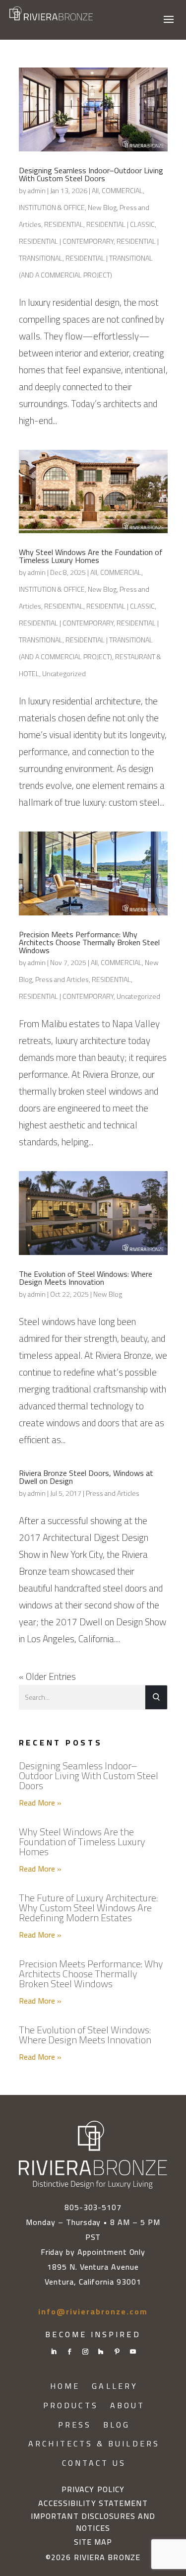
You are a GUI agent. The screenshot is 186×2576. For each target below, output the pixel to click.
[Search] (156, 1698)
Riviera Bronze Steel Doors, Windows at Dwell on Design (86, 1477)
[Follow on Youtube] (133, 2352)
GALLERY (115, 2386)
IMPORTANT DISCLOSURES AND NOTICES (93, 2522)
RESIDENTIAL (64, 224)
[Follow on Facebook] (69, 2352)
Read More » (40, 1803)
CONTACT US (94, 2463)
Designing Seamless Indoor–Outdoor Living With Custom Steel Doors (91, 174)
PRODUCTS (71, 2405)
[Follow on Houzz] (101, 2352)
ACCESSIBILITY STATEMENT (93, 2504)
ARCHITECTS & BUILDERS (94, 2444)
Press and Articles (62, 979)
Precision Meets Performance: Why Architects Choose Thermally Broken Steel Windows (89, 942)
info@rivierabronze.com (93, 2311)
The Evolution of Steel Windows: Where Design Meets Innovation (86, 1278)
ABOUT (127, 2405)
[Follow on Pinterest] (117, 2352)
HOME (65, 2386)
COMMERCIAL (122, 191)
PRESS (75, 2425)
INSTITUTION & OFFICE (52, 208)
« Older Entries (47, 1676)
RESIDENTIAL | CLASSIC (121, 224)
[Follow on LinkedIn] (54, 2352)
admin (37, 191)
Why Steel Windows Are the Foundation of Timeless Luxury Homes (91, 556)
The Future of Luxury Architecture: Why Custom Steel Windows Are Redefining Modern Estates (88, 1908)
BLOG (117, 2425)
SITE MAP (93, 2542)
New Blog (102, 208)
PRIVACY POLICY (93, 2490)
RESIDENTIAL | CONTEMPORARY (66, 241)
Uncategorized (64, 674)
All (95, 191)
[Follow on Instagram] (85, 2352)
